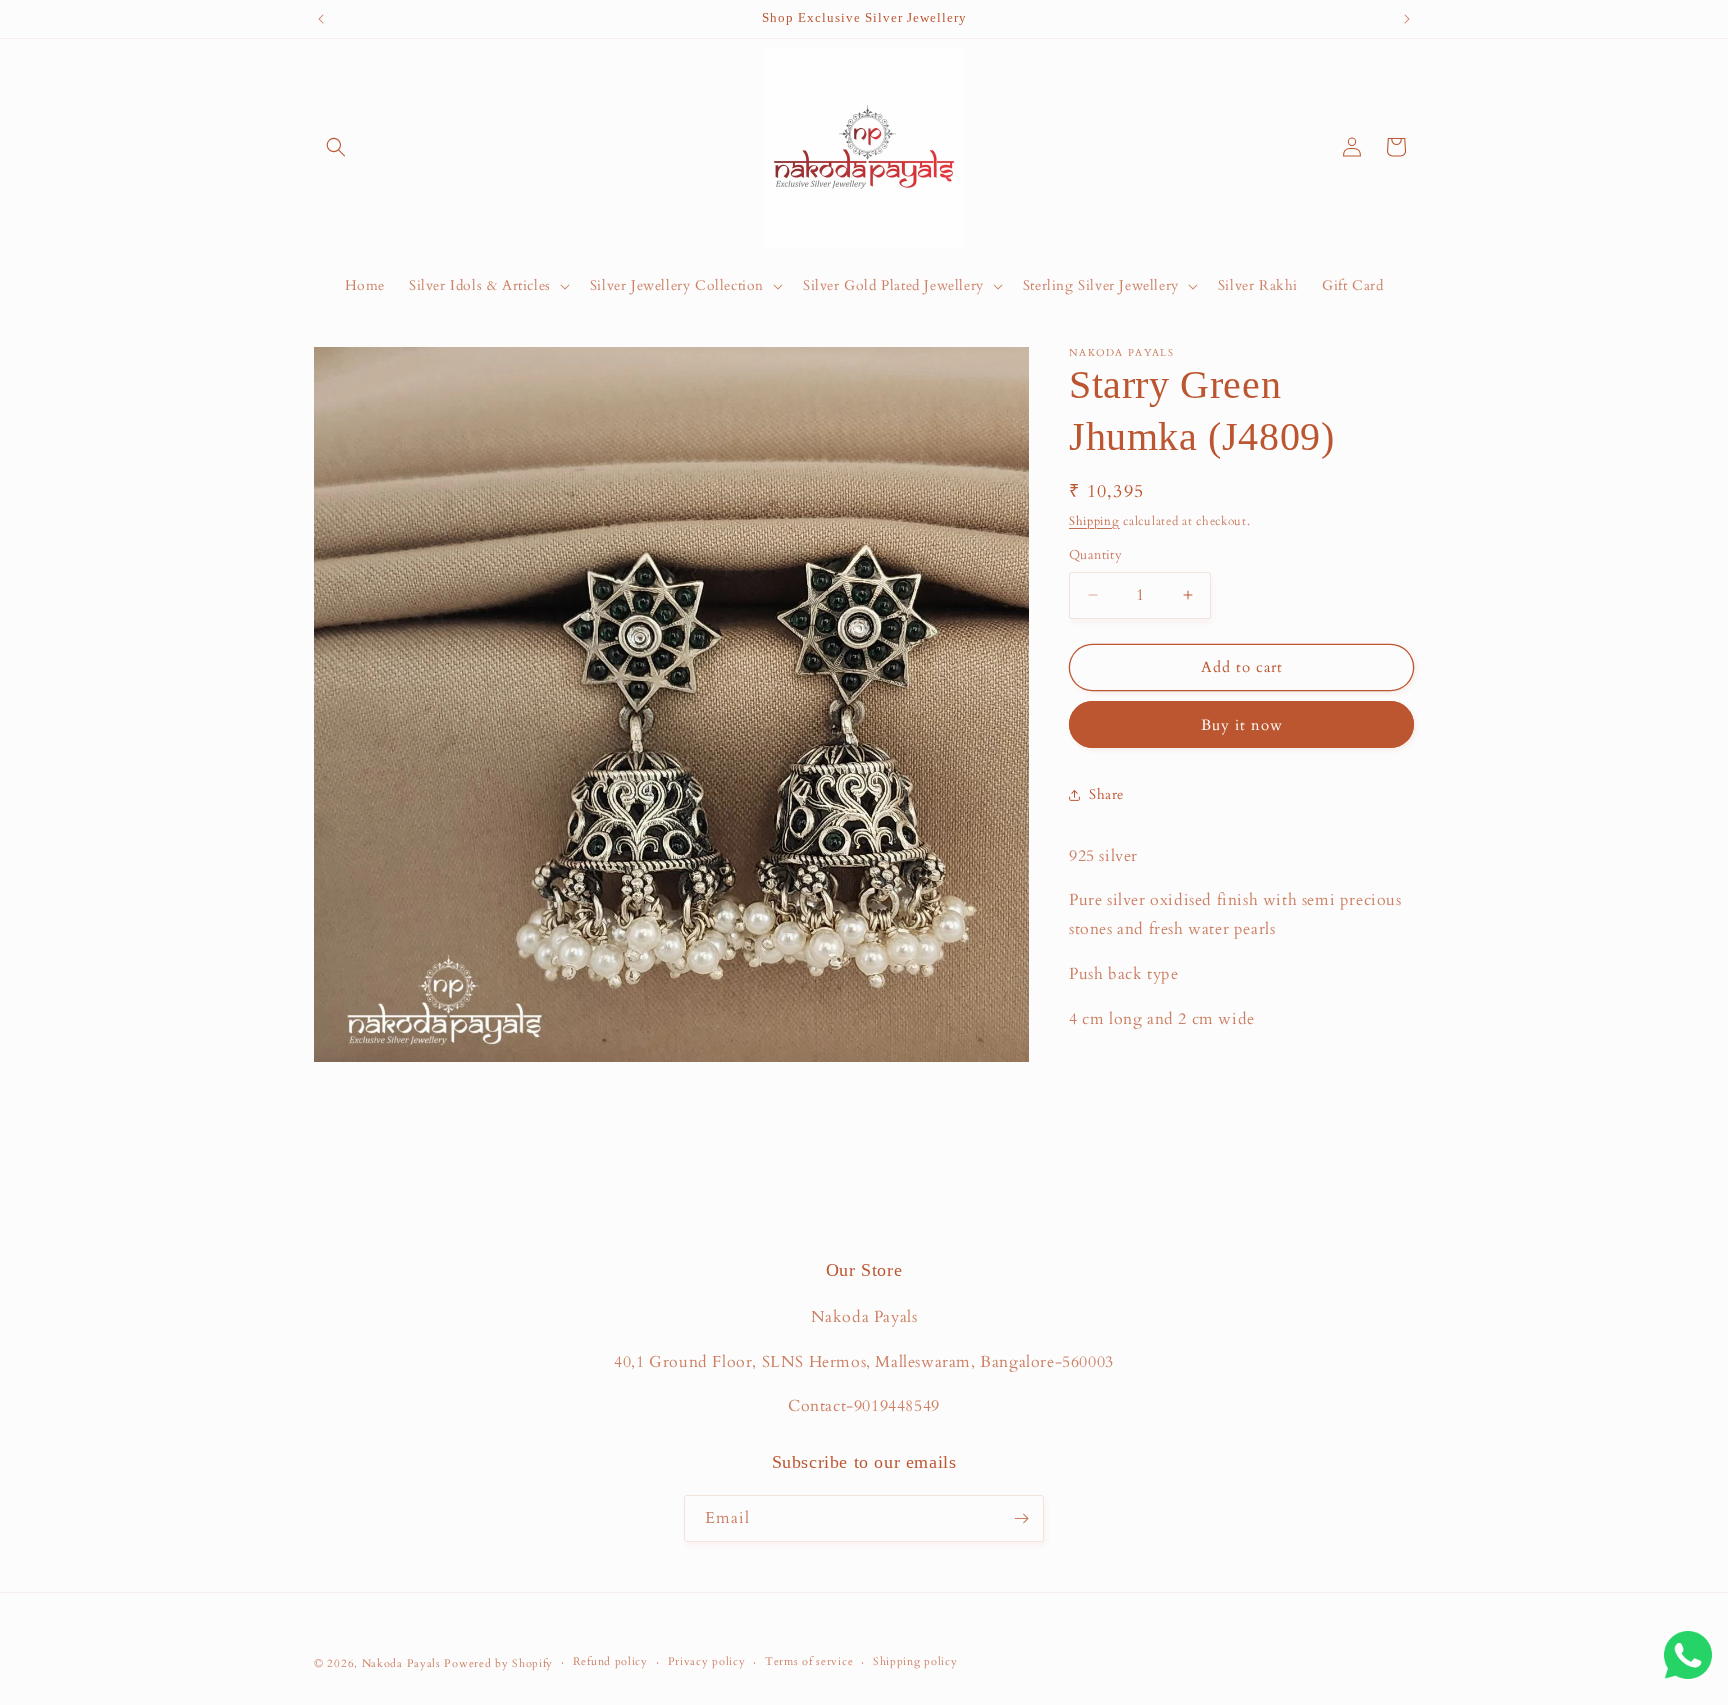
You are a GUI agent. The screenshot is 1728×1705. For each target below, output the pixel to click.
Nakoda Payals (401, 1663)
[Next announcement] (1407, 19)
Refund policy (610, 1661)
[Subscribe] (1021, 1518)
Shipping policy (915, 1661)
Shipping (1094, 521)
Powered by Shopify (498, 1663)
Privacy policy (707, 1661)
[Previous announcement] (321, 19)
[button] (336, 147)
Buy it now (1242, 725)
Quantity (1095, 555)
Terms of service (809, 1661)
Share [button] (1106, 794)
